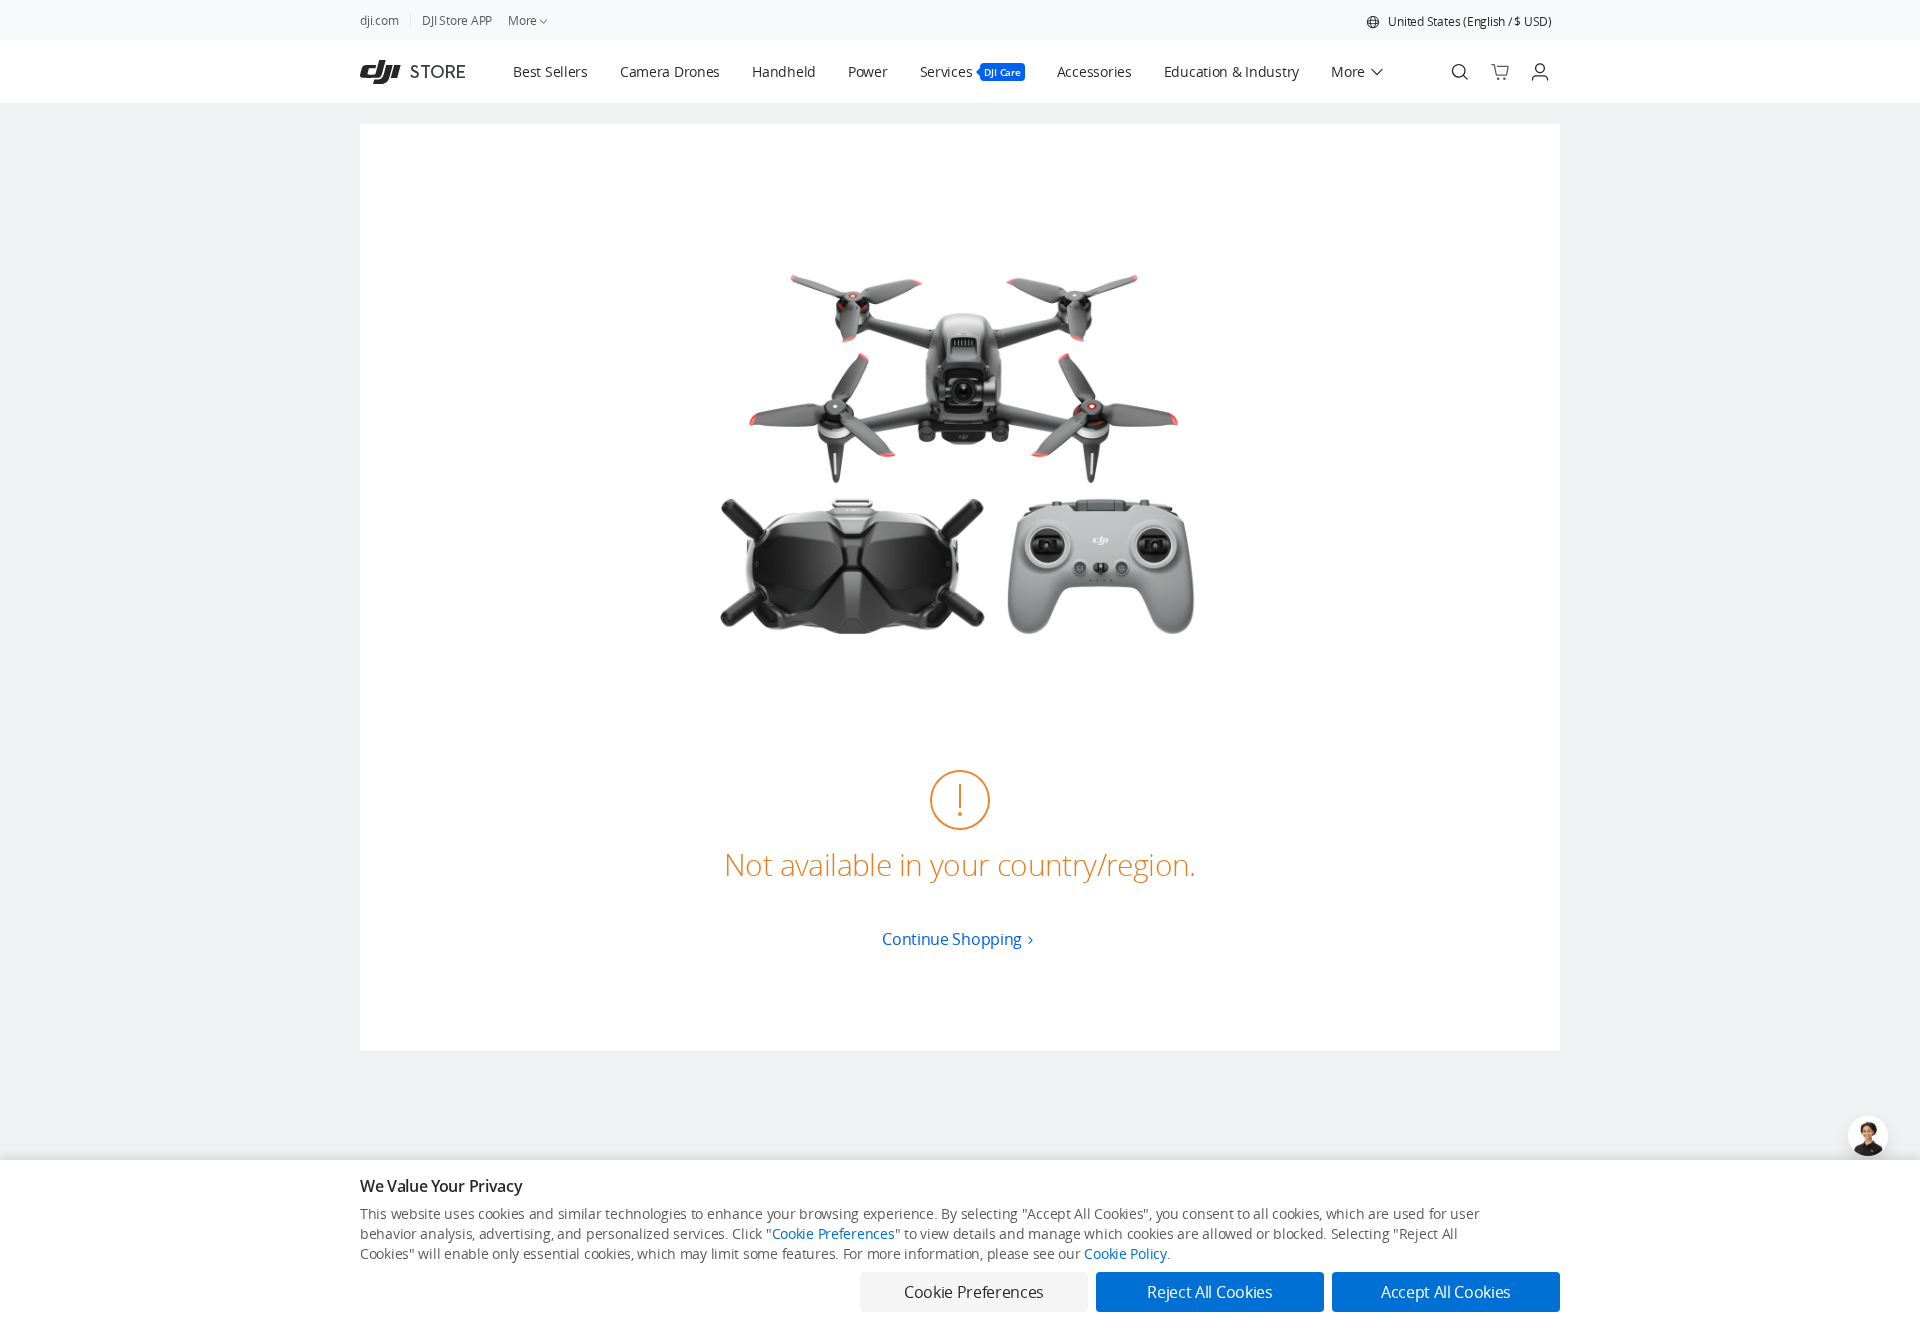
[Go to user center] (1540, 72)
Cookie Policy (1125, 1253)
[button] (1459, 22)
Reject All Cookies (1209, 1292)
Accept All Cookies (1446, 1292)
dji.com (379, 20)
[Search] (1460, 72)
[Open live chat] (1868, 1136)
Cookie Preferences (833, 1233)
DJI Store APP (457, 20)
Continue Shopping (952, 939)
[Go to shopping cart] (1500, 72)
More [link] (522, 20)
